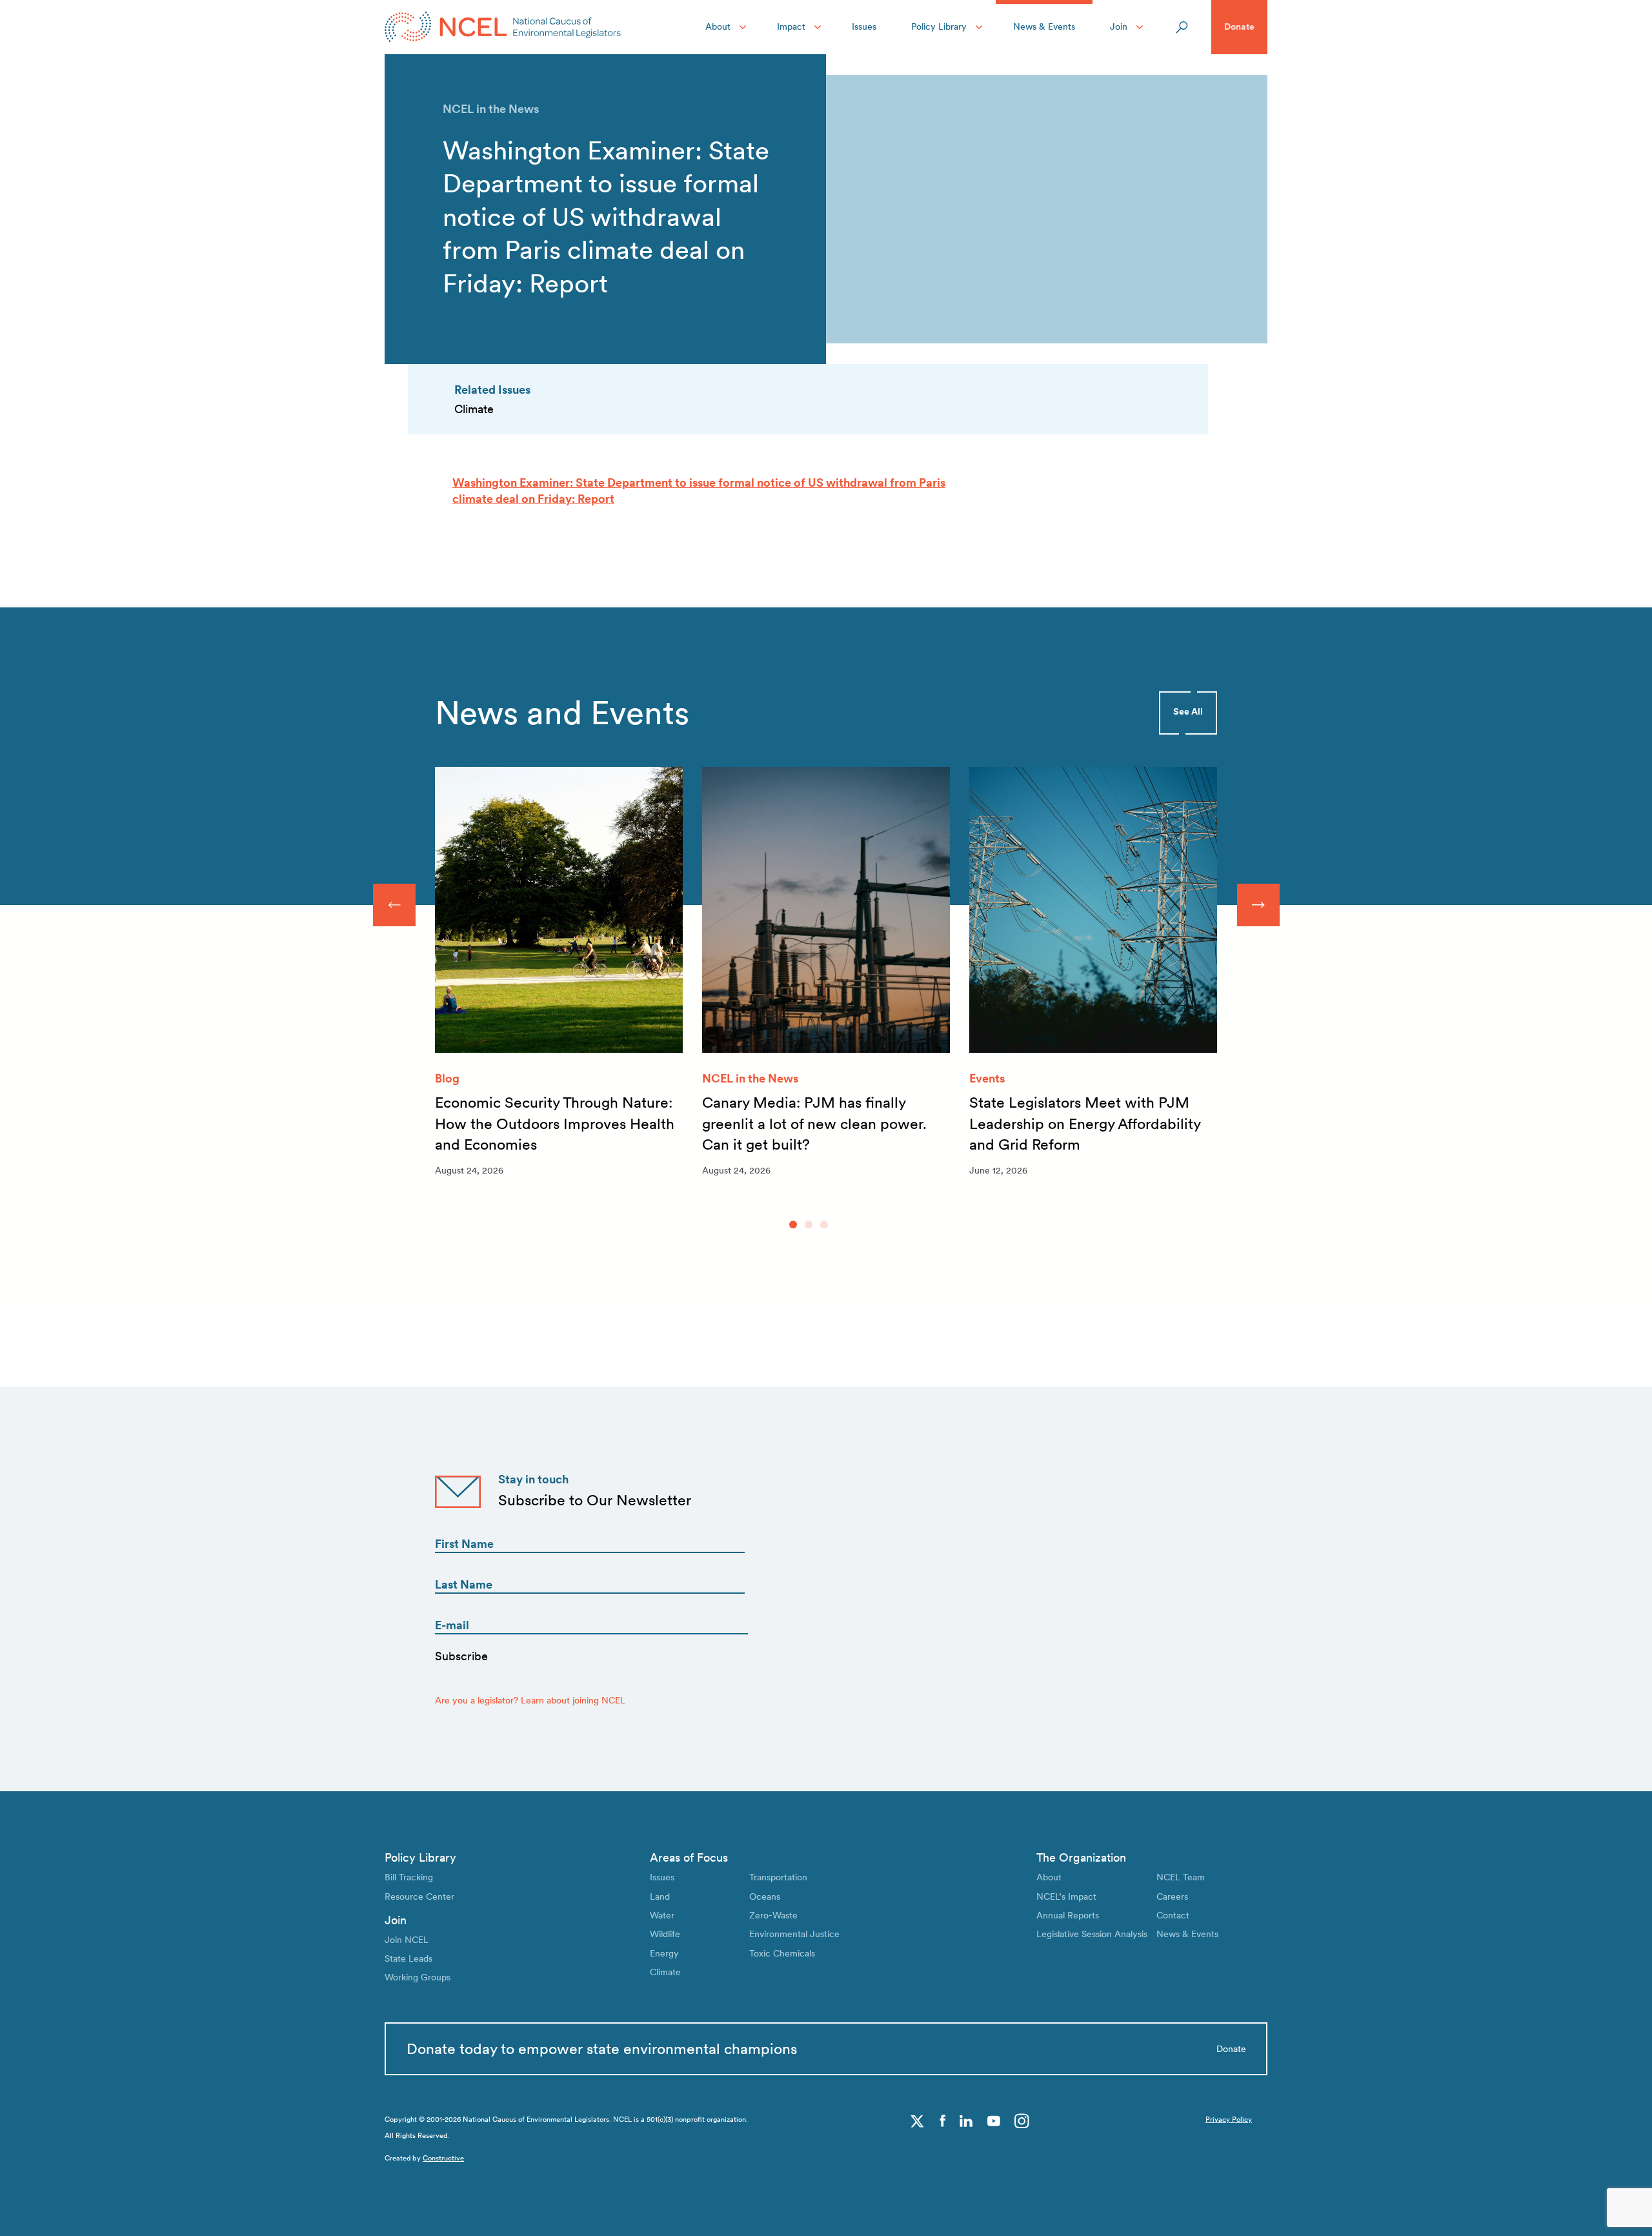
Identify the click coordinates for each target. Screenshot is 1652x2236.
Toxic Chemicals (782, 1953)
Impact (791, 26)
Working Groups (418, 1977)
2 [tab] (809, 1225)
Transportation (778, 1877)
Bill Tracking (409, 1877)
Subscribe (461, 1656)
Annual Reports (1068, 1915)
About (718, 26)
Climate (665, 1972)
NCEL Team (1181, 1877)
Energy (664, 1953)
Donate (1239, 26)
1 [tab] (793, 1225)
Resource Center (419, 1896)
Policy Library (939, 26)
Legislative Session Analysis (1092, 1934)
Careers (1172, 1896)
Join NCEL (407, 1940)
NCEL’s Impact (1066, 1896)
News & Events (1044, 26)
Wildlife (665, 1934)
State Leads (408, 1958)
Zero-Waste (773, 1915)
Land (660, 1896)
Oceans (765, 1896)
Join (1119, 26)
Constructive (443, 2158)
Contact (1173, 1915)
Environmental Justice (794, 1934)
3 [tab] (824, 1225)
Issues (864, 26)
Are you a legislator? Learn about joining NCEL (530, 1700)
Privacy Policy (1229, 2119)
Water (662, 1915)
